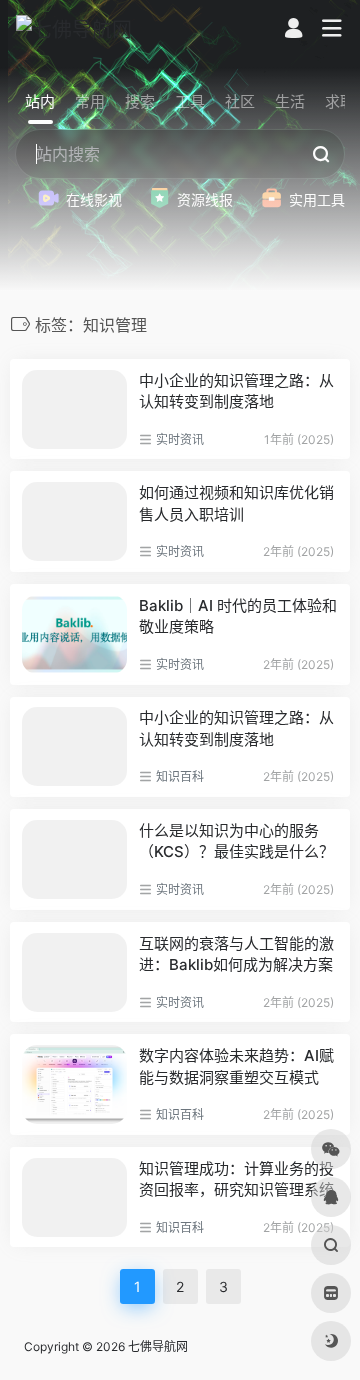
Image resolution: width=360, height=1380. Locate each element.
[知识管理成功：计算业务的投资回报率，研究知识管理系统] (74, 1197)
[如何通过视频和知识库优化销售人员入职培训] (74, 521)
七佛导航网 (158, 1346)
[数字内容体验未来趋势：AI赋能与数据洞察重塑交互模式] (74, 1084)
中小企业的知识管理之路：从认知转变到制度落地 (236, 391)
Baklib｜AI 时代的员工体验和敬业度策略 (238, 616)
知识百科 (180, 776)
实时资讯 (180, 439)
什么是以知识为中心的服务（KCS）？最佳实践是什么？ (236, 841)
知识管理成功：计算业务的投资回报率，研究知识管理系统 (236, 1179)
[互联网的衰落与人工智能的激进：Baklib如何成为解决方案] (74, 972)
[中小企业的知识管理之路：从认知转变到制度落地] (74, 409)
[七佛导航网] (74, 29)
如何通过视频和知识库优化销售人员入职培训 (236, 503)
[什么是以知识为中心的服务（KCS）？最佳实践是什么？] (74, 859)
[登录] (293, 30)
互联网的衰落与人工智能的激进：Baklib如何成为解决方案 (236, 954)
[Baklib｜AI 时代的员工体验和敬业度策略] (74, 634)
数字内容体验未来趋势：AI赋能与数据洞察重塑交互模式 (236, 1066)
